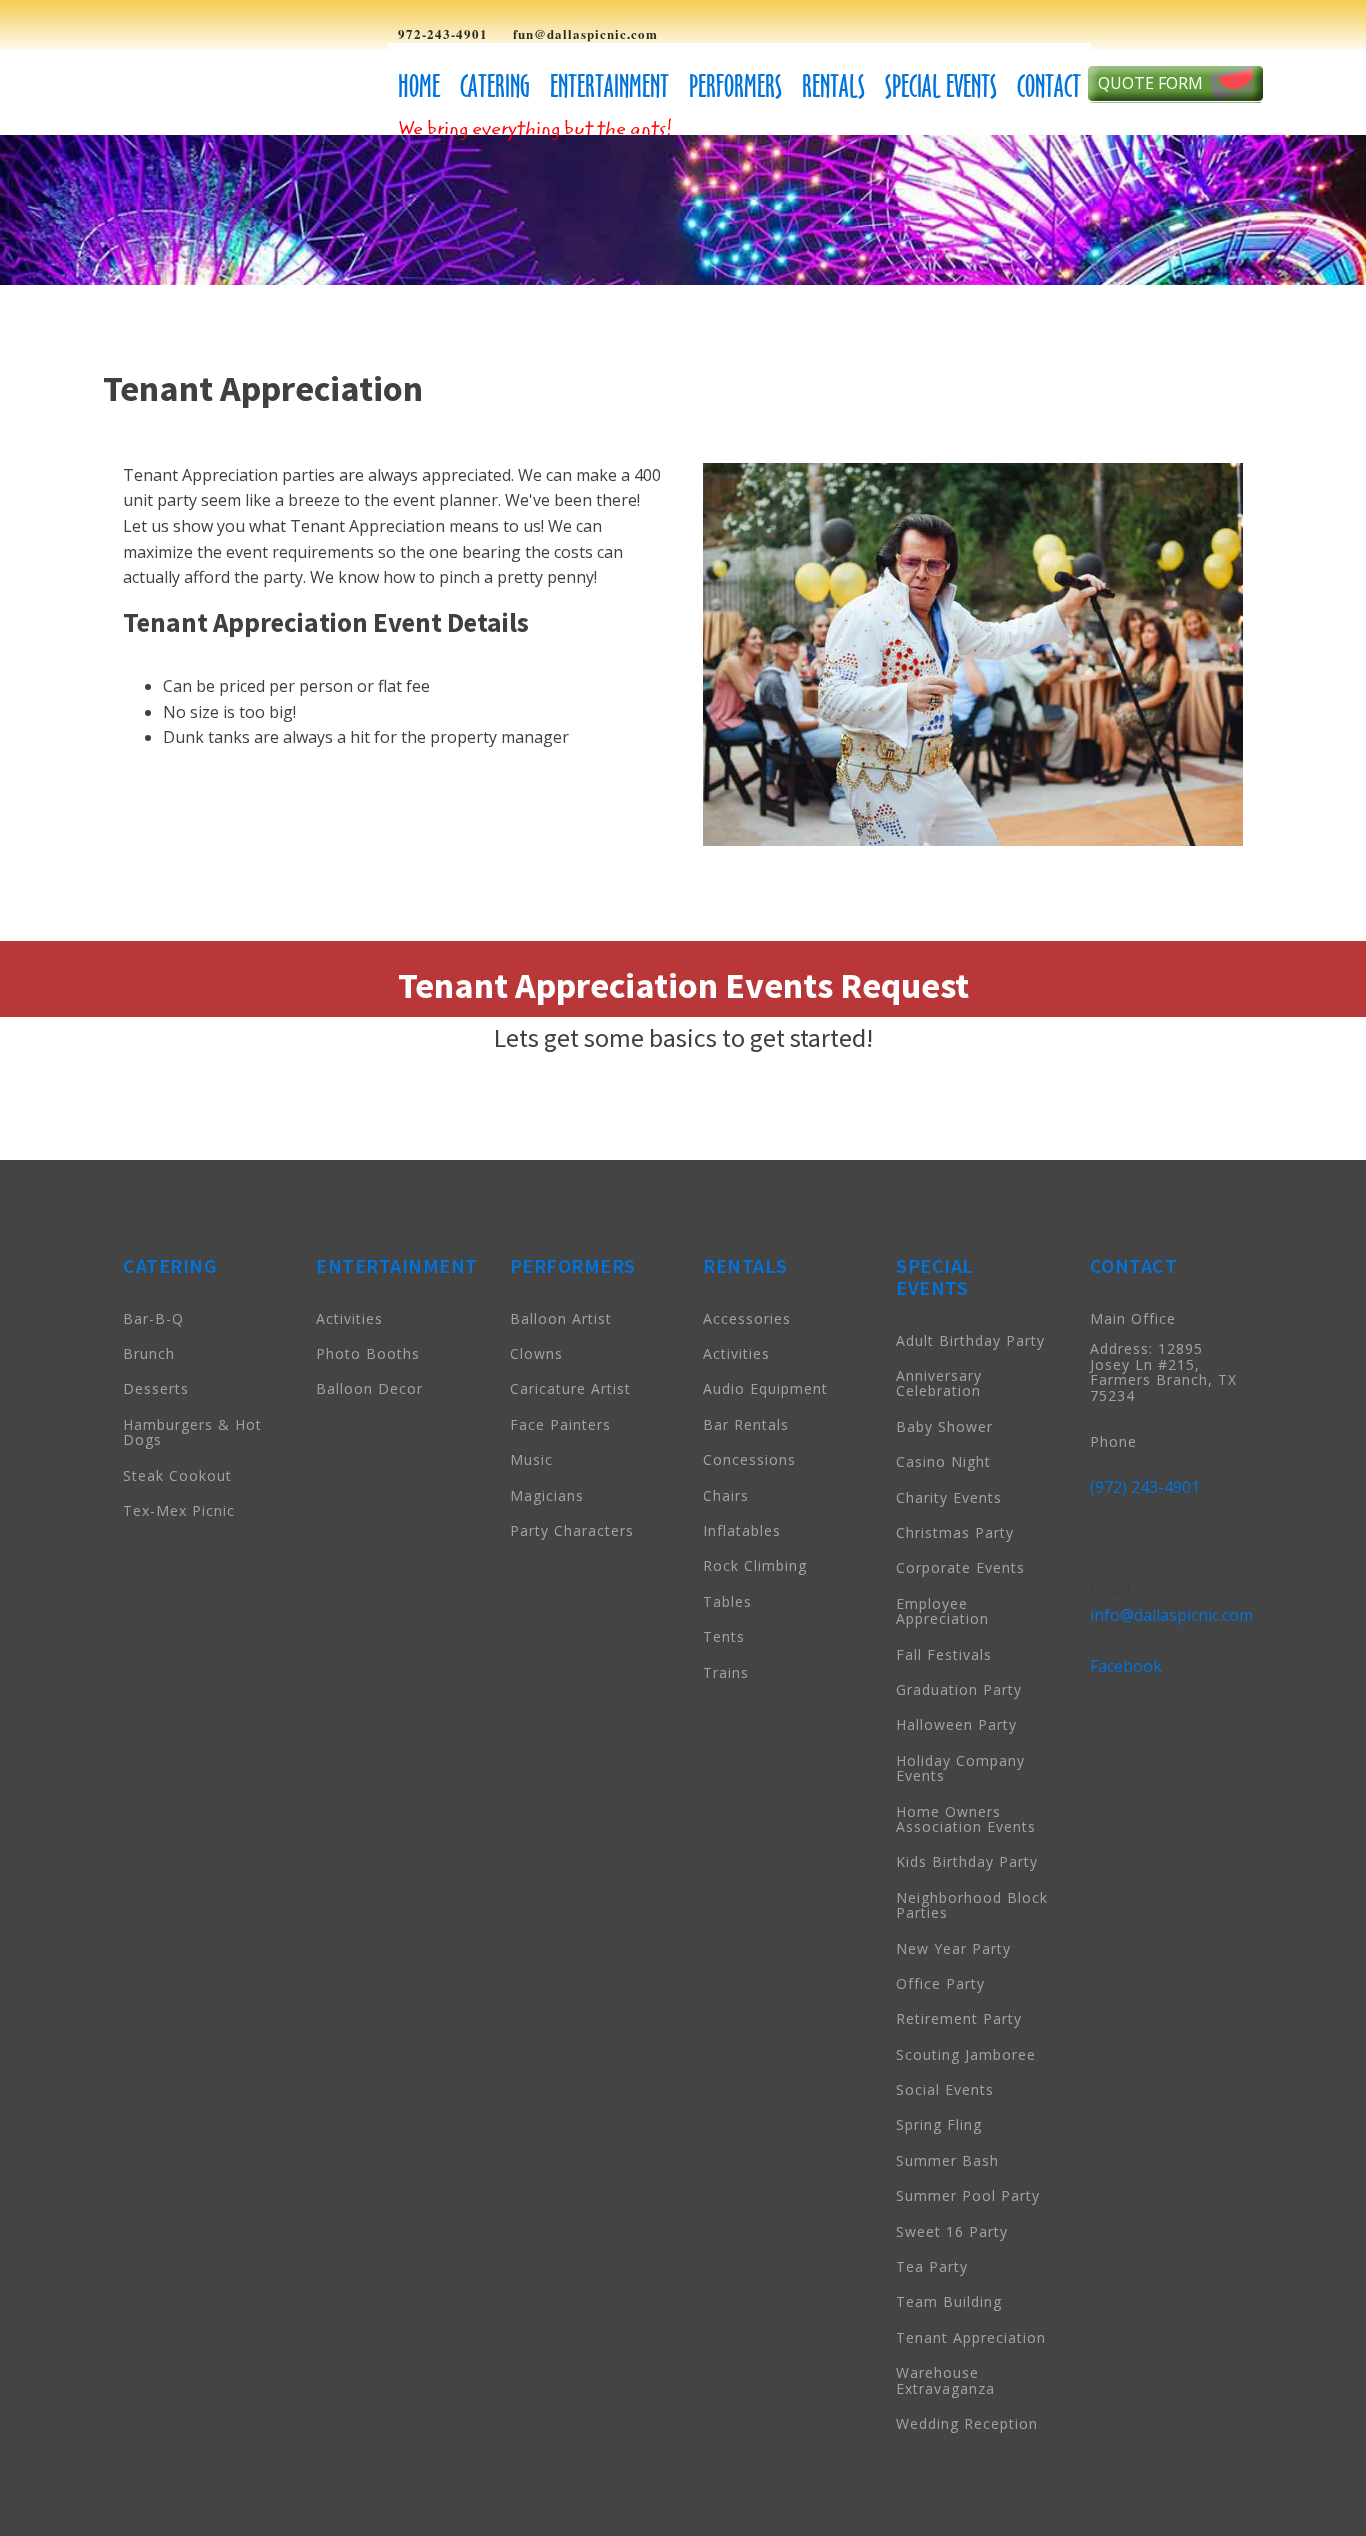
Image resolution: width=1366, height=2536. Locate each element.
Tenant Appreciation (971, 2337)
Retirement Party (959, 2018)
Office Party (940, 1983)
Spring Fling (939, 2124)
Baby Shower (944, 1426)
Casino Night (943, 1461)
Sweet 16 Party (952, 2231)
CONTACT (1134, 1265)
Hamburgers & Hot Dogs (192, 1432)
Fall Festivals (944, 1654)
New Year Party (953, 1948)
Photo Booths (368, 1353)
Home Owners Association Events (966, 1819)
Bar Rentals (746, 1424)
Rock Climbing (755, 1565)
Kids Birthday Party (967, 1861)
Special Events (941, 86)
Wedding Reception (967, 2423)
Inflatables (742, 1530)
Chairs (726, 1495)
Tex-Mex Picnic (179, 1510)
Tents (724, 1636)
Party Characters (572, 1530)
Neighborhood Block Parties (972, 1905)
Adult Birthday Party (970, 1340)
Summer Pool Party (968, 2195)
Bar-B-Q (153, 1318)
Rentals (833, 86)
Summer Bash (947, 2160)
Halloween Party (956, 1724)
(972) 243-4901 (1145, 1487)
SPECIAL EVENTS (935, 1276)
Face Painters (560, 1424)
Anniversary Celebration (939, 1383)
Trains (726, 1672)
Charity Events (949, 1497)
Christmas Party (955, 1532)
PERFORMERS (573, 1265)
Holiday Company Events (960, 1768)
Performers (735, 86)
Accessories (747, 1318)
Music (531, 1459)
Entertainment (609, 86)
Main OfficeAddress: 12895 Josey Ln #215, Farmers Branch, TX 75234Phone (1163, 1380)
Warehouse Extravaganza (945, 2380)
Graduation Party (959, 1689)
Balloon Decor (369, 1388)
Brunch (149, 1353)
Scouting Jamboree (966, 2054)
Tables (727, 1601)
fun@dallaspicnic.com (585, 34)
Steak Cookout (177, 1475)
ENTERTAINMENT (397, 1265)
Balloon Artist (561, 1318)
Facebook (1126, 1666)
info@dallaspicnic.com (1171, 1615)
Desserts (156, 1388)
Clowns (536, 1353)
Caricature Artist (570, 1388)
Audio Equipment (765, 1388)
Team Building (949, 2301)
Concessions (749, 1459)
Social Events (945, 2089)
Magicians (547, 1495)
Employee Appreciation (942, 1611)
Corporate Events (960, 1567)
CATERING (170, 1265)
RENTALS (745, 1265)
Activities (349, 1318)
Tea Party (932, 2266)
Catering (495, 86)
